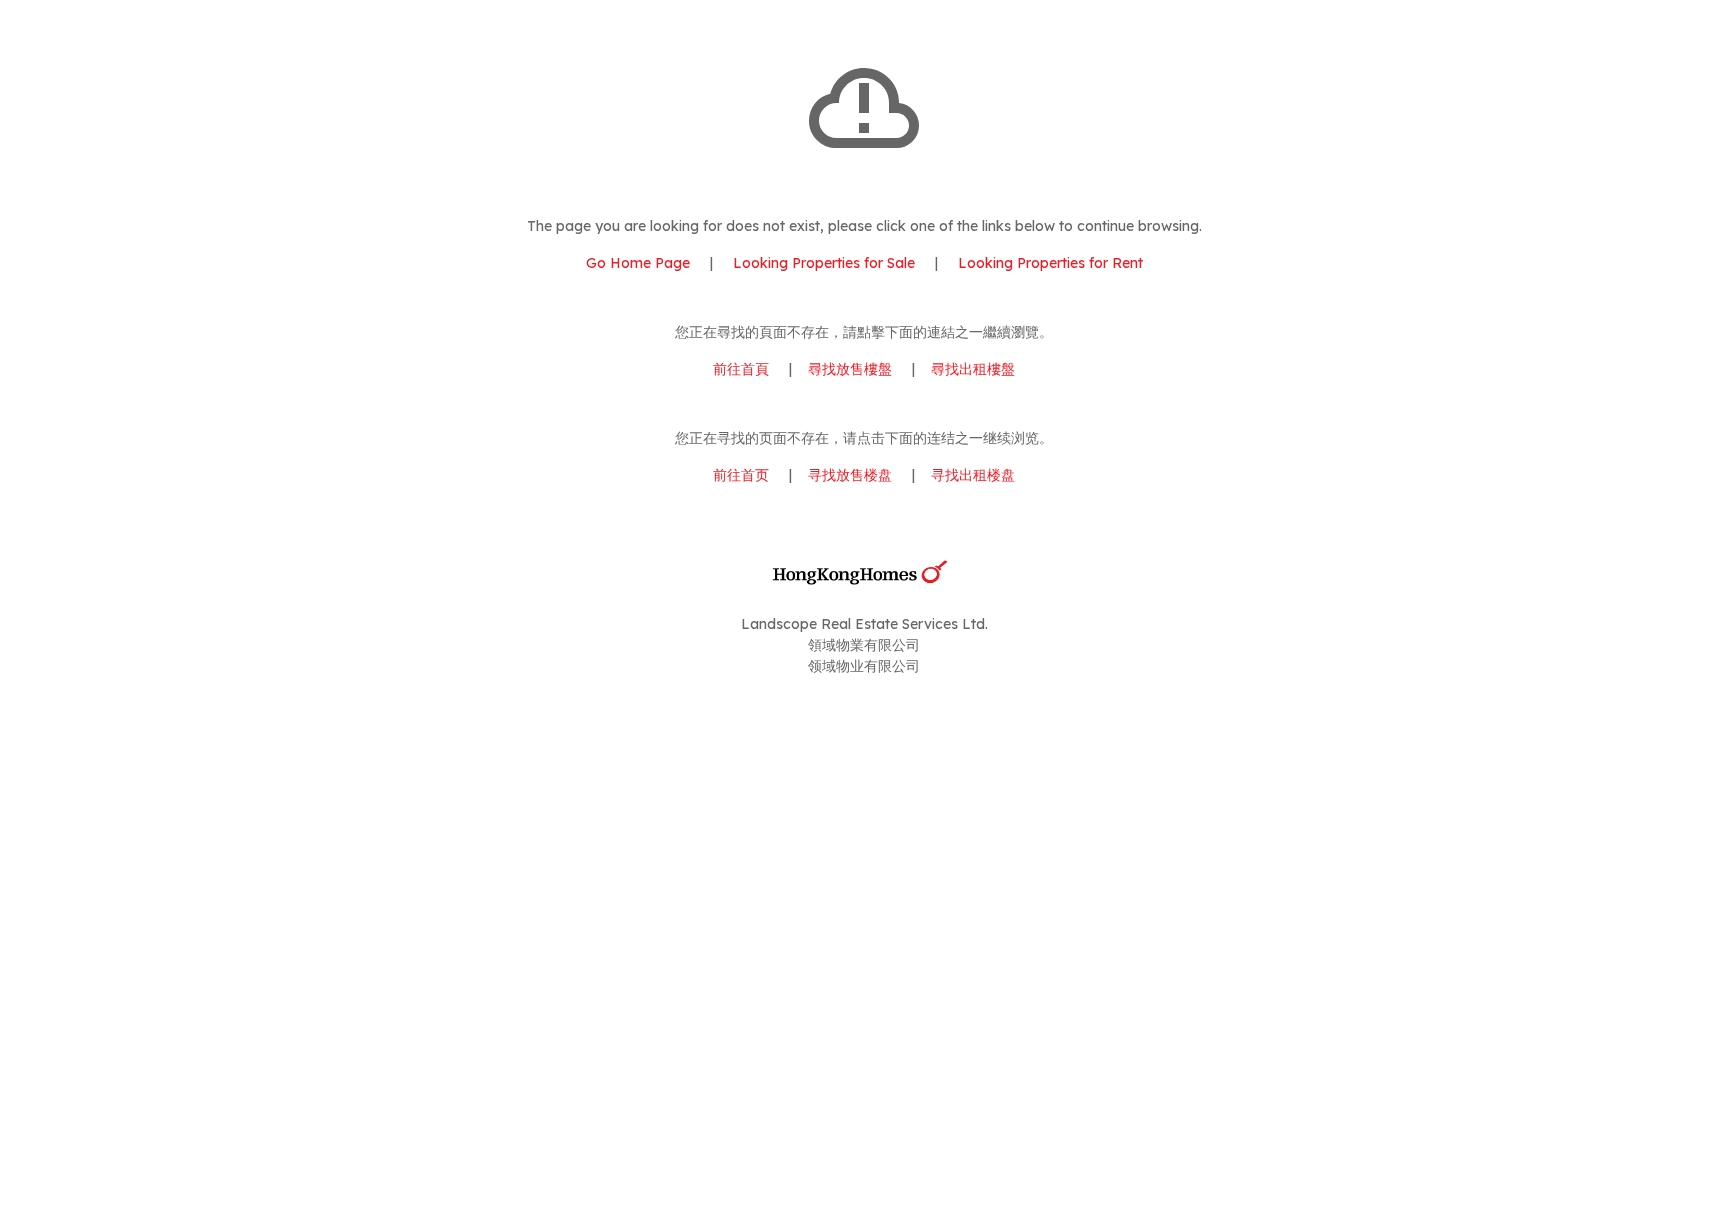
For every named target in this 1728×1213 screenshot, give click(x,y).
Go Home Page (638, 263)
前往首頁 (741, 369)
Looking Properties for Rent (1048, 263)
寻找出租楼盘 (973, 475)
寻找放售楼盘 (850, 475)
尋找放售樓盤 (850, 369)
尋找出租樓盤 (973, 369)
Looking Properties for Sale (824, 263)
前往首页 (741, 475)
